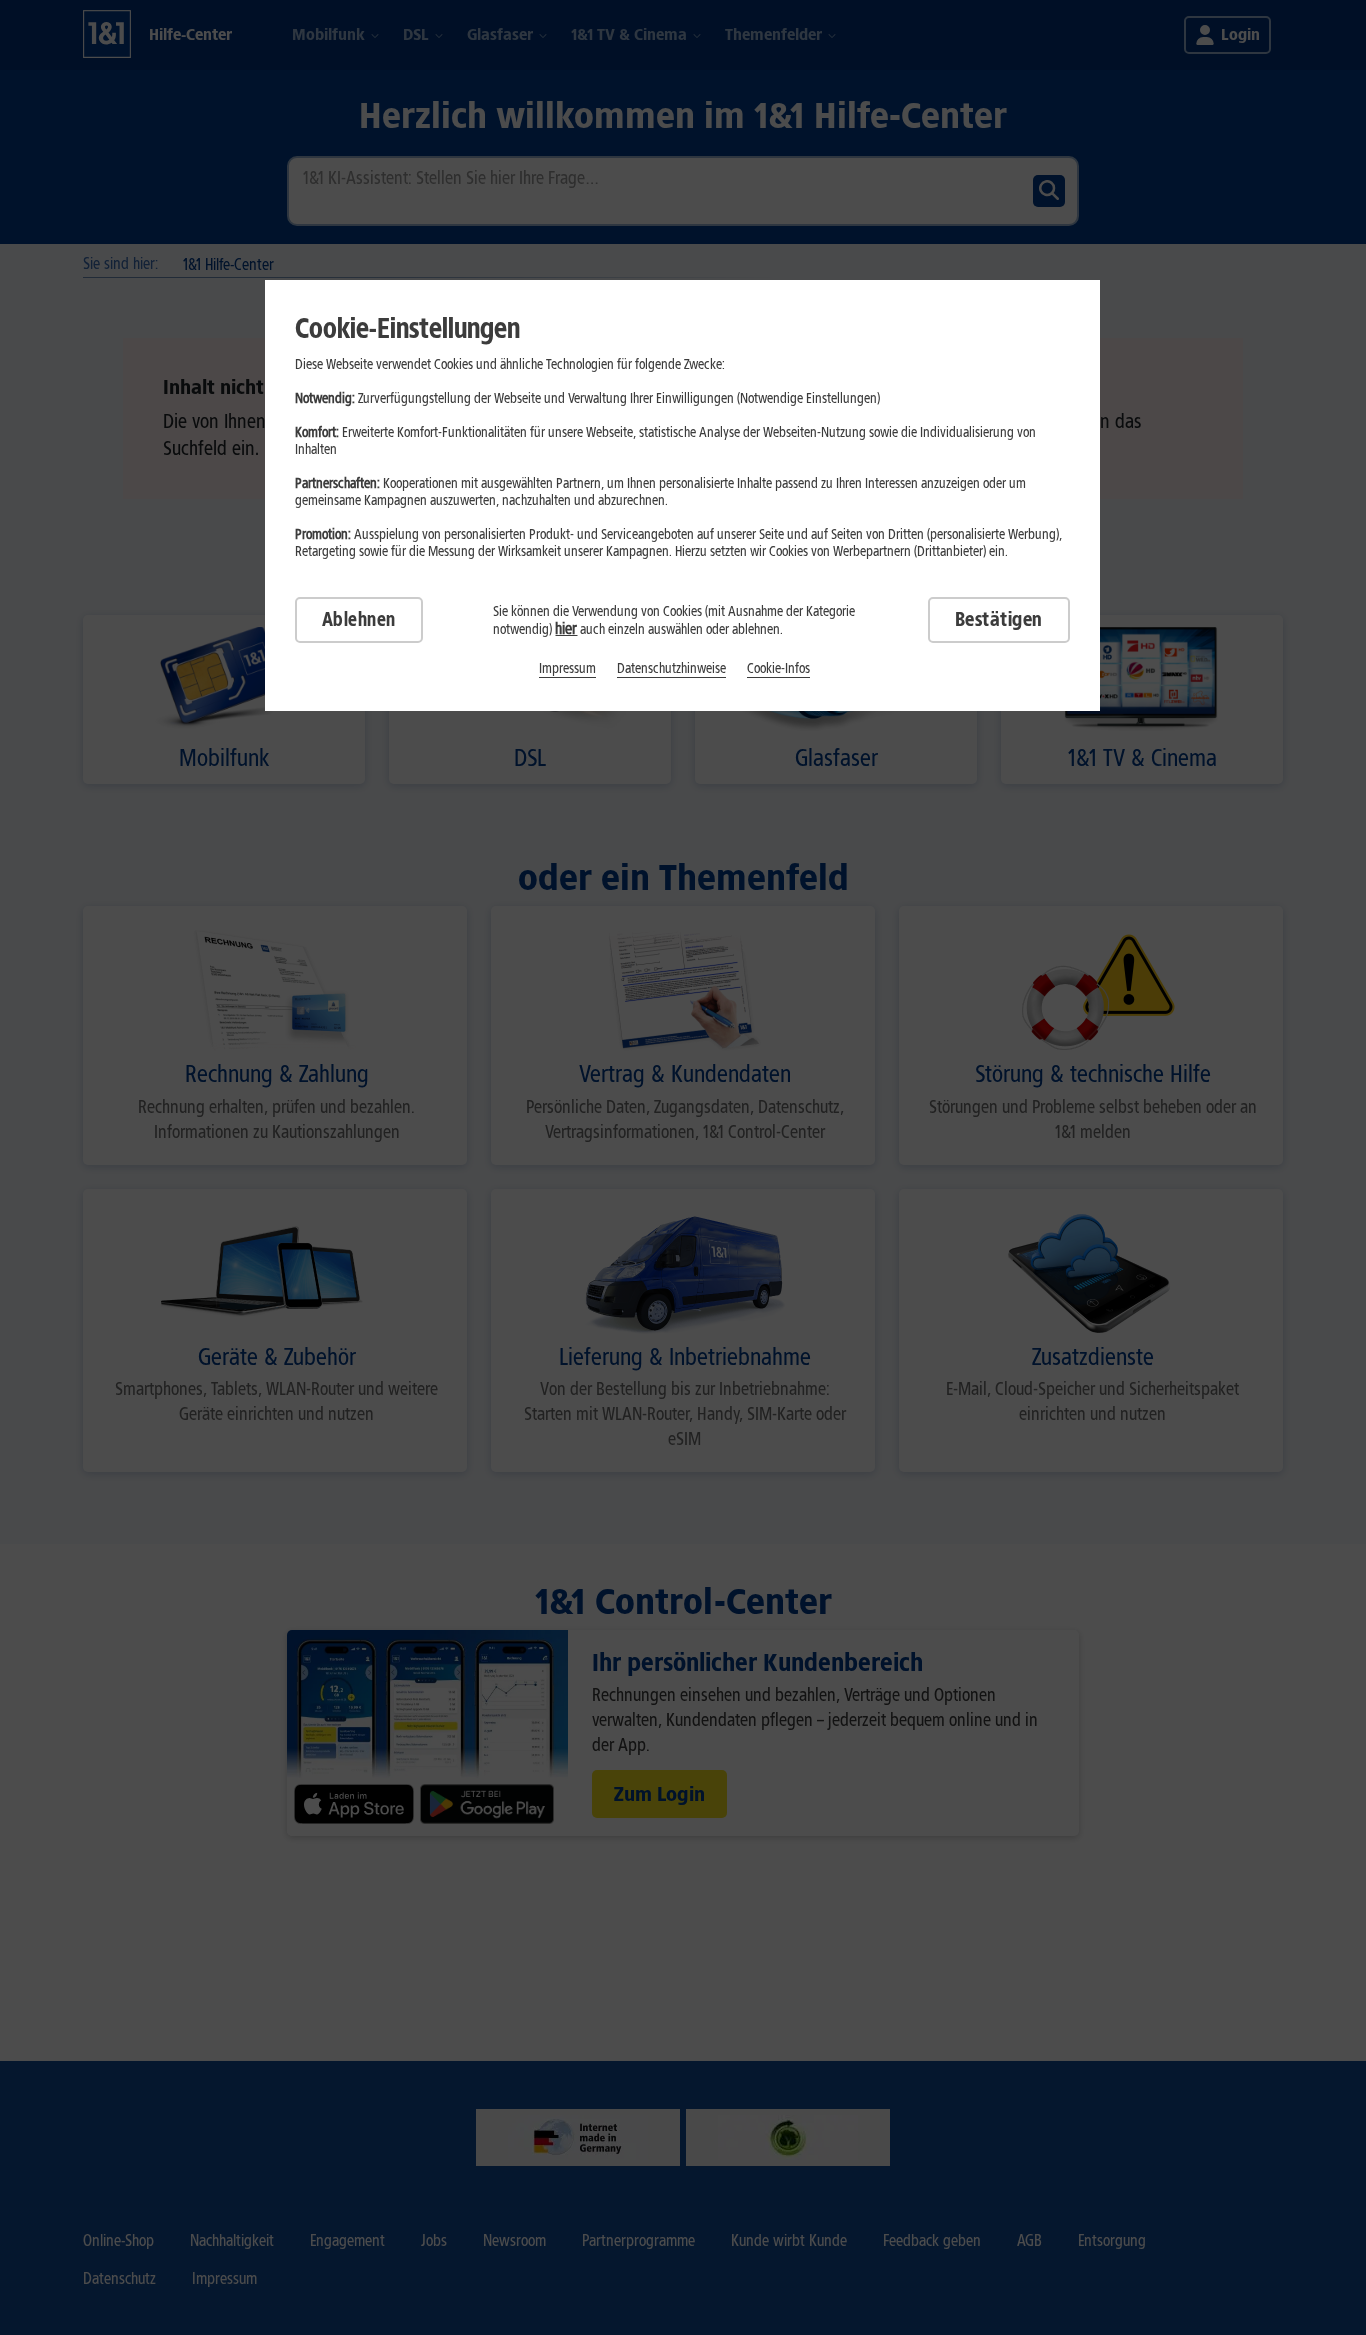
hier (566, 628)
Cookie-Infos (778, 668)
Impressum (567, 668)
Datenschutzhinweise (671, 668)
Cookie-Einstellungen (407, 328)
